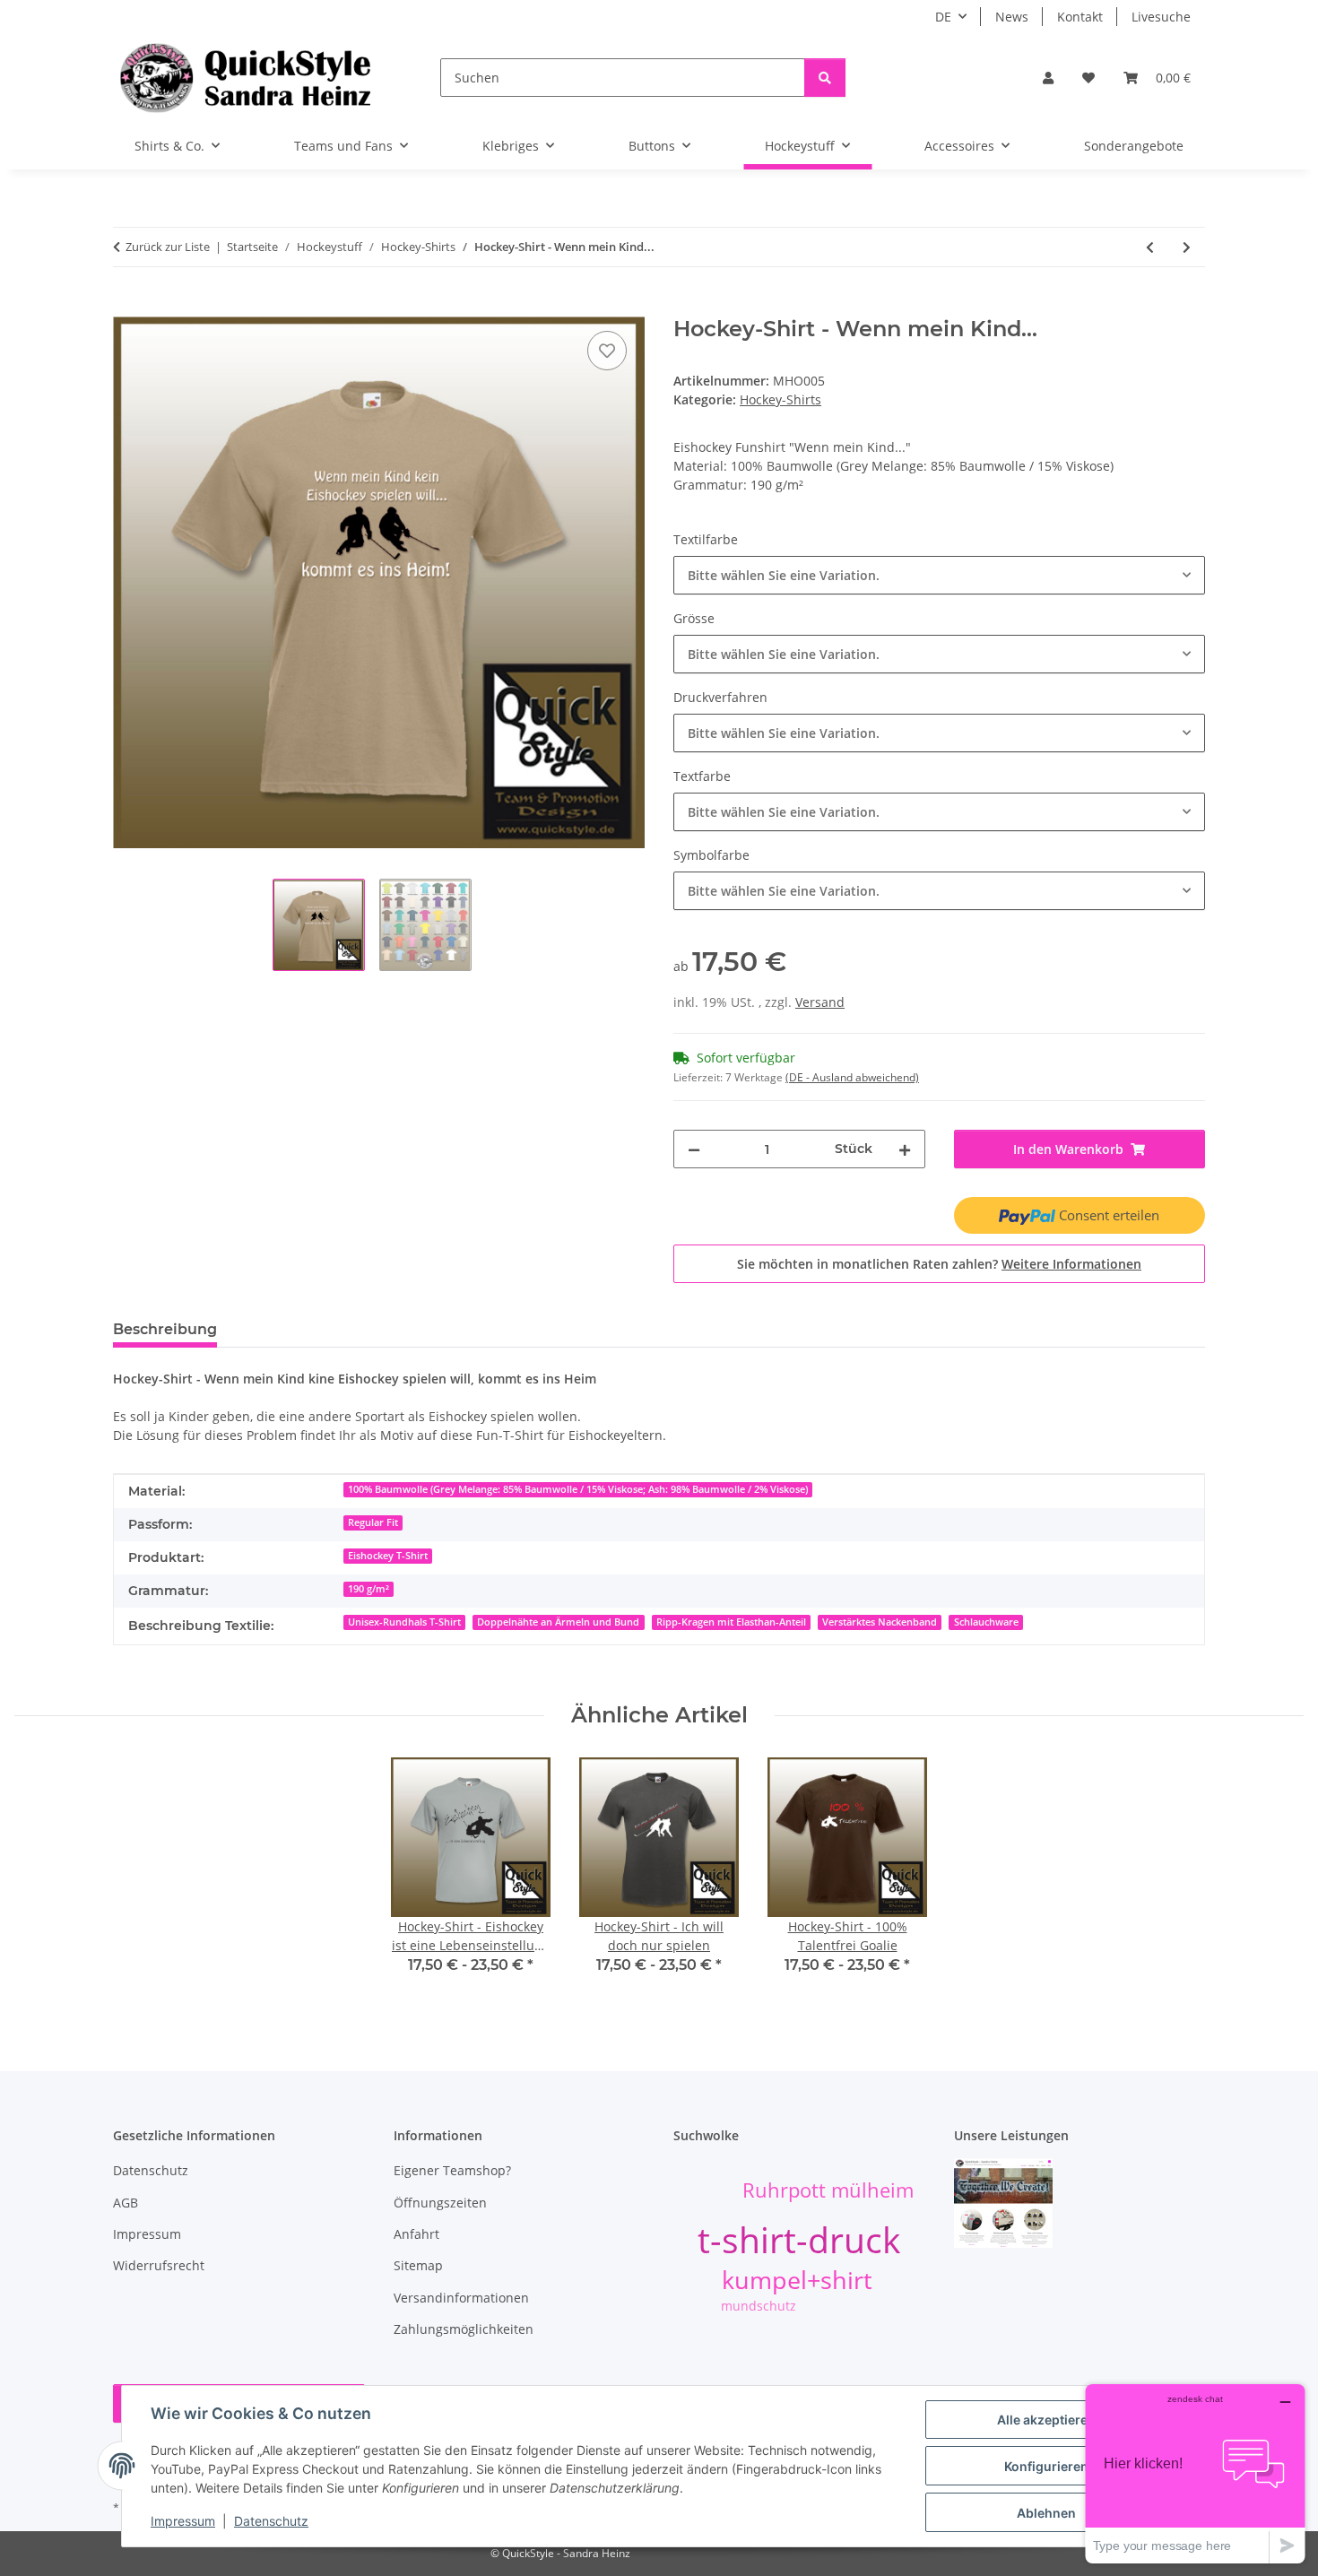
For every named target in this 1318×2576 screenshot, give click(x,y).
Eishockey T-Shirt (388, 1556)
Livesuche (1161, 17)
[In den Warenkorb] (127, 307)
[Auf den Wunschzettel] (607, 351)
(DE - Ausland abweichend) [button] (852, 1077)
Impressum (183, 2521)
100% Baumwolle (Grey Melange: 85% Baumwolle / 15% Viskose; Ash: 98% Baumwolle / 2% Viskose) (578, 1489)
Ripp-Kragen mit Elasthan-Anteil (731, 1622)
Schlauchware (986, 1622)
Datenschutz (271, 2521)
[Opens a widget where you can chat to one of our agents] (1195, 2473)
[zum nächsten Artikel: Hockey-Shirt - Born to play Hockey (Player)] (1187, 247)
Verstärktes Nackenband (880, 1622)
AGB (126, 2203)
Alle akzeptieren (1046, 2420)
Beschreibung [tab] (165, 1329)
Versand (820, 1002)
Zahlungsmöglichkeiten (464, 2329)
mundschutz (759, 2306)
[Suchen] (825, 78)
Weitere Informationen (1071, 1264)
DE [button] (943, 17)
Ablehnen (1046, 2513)
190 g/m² (369, 1589)
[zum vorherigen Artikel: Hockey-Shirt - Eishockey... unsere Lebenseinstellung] (1150, 247)
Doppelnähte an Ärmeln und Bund (558, 1622)
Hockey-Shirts (780, 399)
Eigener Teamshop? (452, 2170)
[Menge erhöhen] (905, 1149)
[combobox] (939, 575)
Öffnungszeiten (440, 2203)
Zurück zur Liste (168, 247)
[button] (1048, 78)
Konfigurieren (1046, 2466)
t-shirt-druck (799, 2239)
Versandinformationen (461, 2298)
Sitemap (418, 2265)
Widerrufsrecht (159, 2265)
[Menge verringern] (694, 1149)
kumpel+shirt (797, 2280)
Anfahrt (416, 2234)
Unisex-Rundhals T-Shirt (404, 1622)
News (1012, 17)
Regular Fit (373, 1522)
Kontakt (1080, 17)
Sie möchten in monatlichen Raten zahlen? (939, 1264)
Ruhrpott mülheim (828, 2190)
